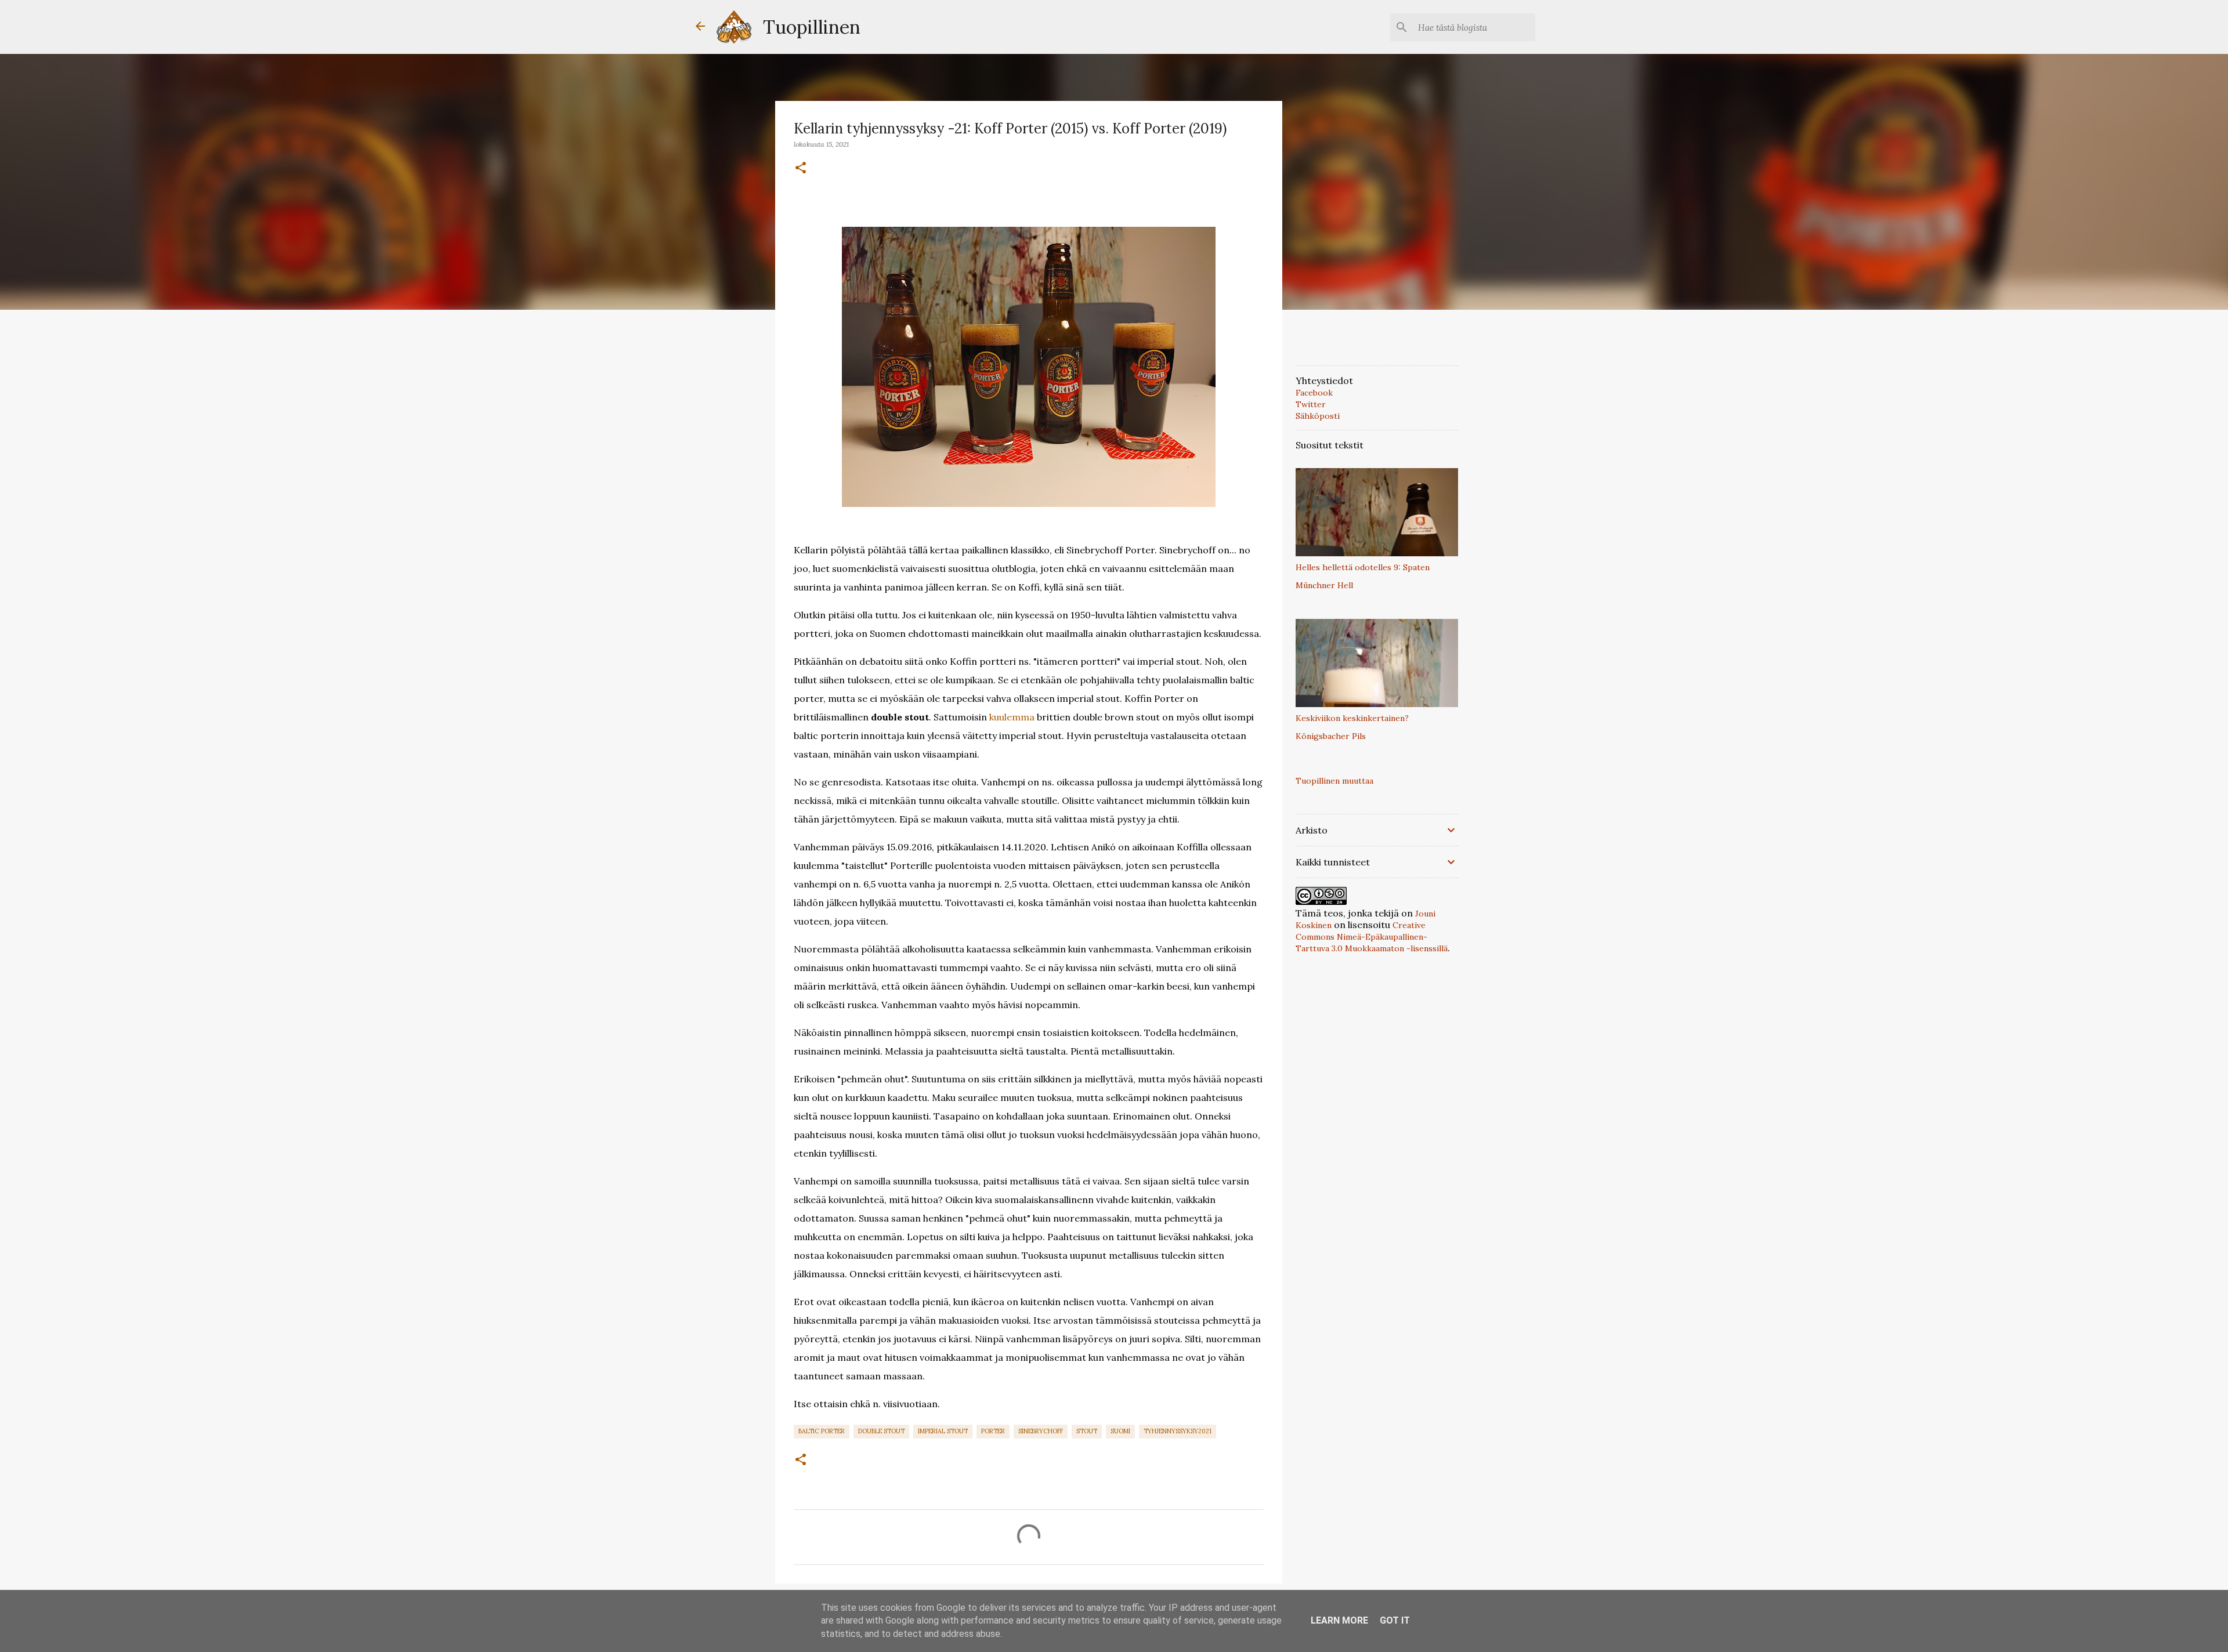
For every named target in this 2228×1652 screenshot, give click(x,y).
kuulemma (1012, 717)
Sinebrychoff (1041, 1431)
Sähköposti (1318, 416)
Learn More (1339, 1620)
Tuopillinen (812, 27)
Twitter (1311, 404)
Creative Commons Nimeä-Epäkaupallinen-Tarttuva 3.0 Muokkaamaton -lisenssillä (1372, 937)
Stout (1087, 1431)
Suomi (1120, 1431)
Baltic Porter (822, 1431)
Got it (1395, 1620)
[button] (801, 168)
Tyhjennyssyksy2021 (1178, 1431)
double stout (881, 1431)
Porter (993, 1431)
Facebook (1314, 393)
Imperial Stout (943, 1431)
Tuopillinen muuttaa (1334, 781)
